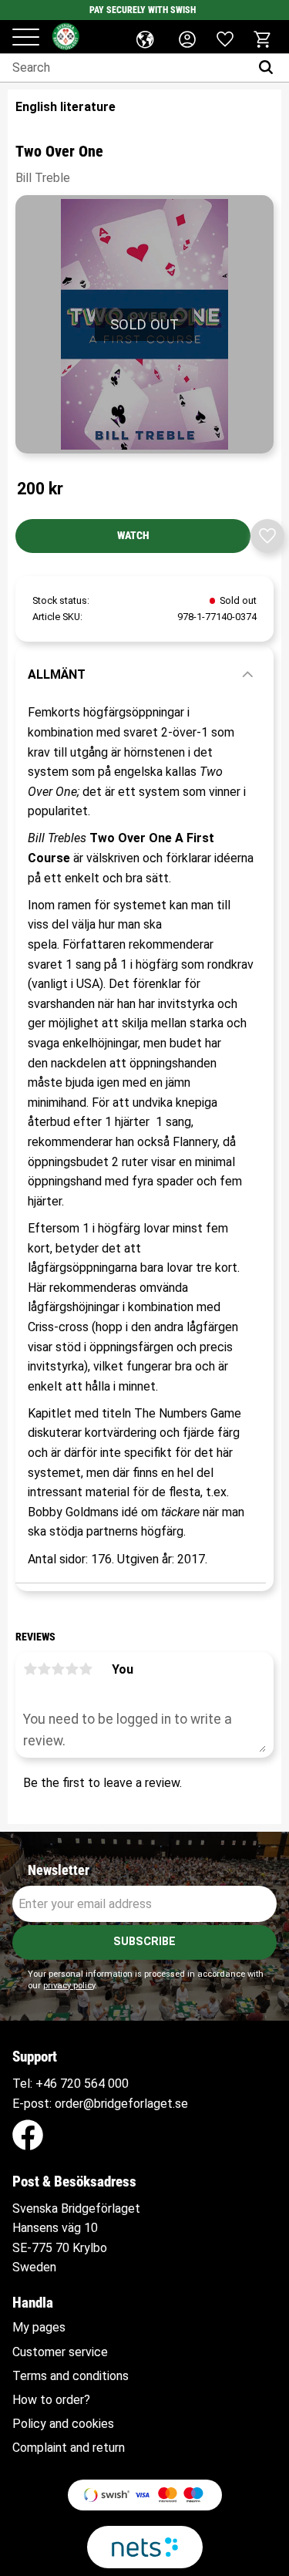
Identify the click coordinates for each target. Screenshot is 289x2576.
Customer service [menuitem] (60, 2352)
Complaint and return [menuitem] (69, 2448)
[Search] (269, 68)
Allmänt (57, 674)
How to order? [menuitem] (51, 2400)
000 (118, 2084)
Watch (133, 536)
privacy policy (69, 1986)
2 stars (44, 1669)
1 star (30, 1669)
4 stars (72, 1669)
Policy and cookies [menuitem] (63, 2424)
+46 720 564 (70, 2084)
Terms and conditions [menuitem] (71, 2376)
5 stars (86, 1669)
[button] (26, 38)
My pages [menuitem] (39, 2328)
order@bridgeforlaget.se (121, 2104)
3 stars (58, 1669)
